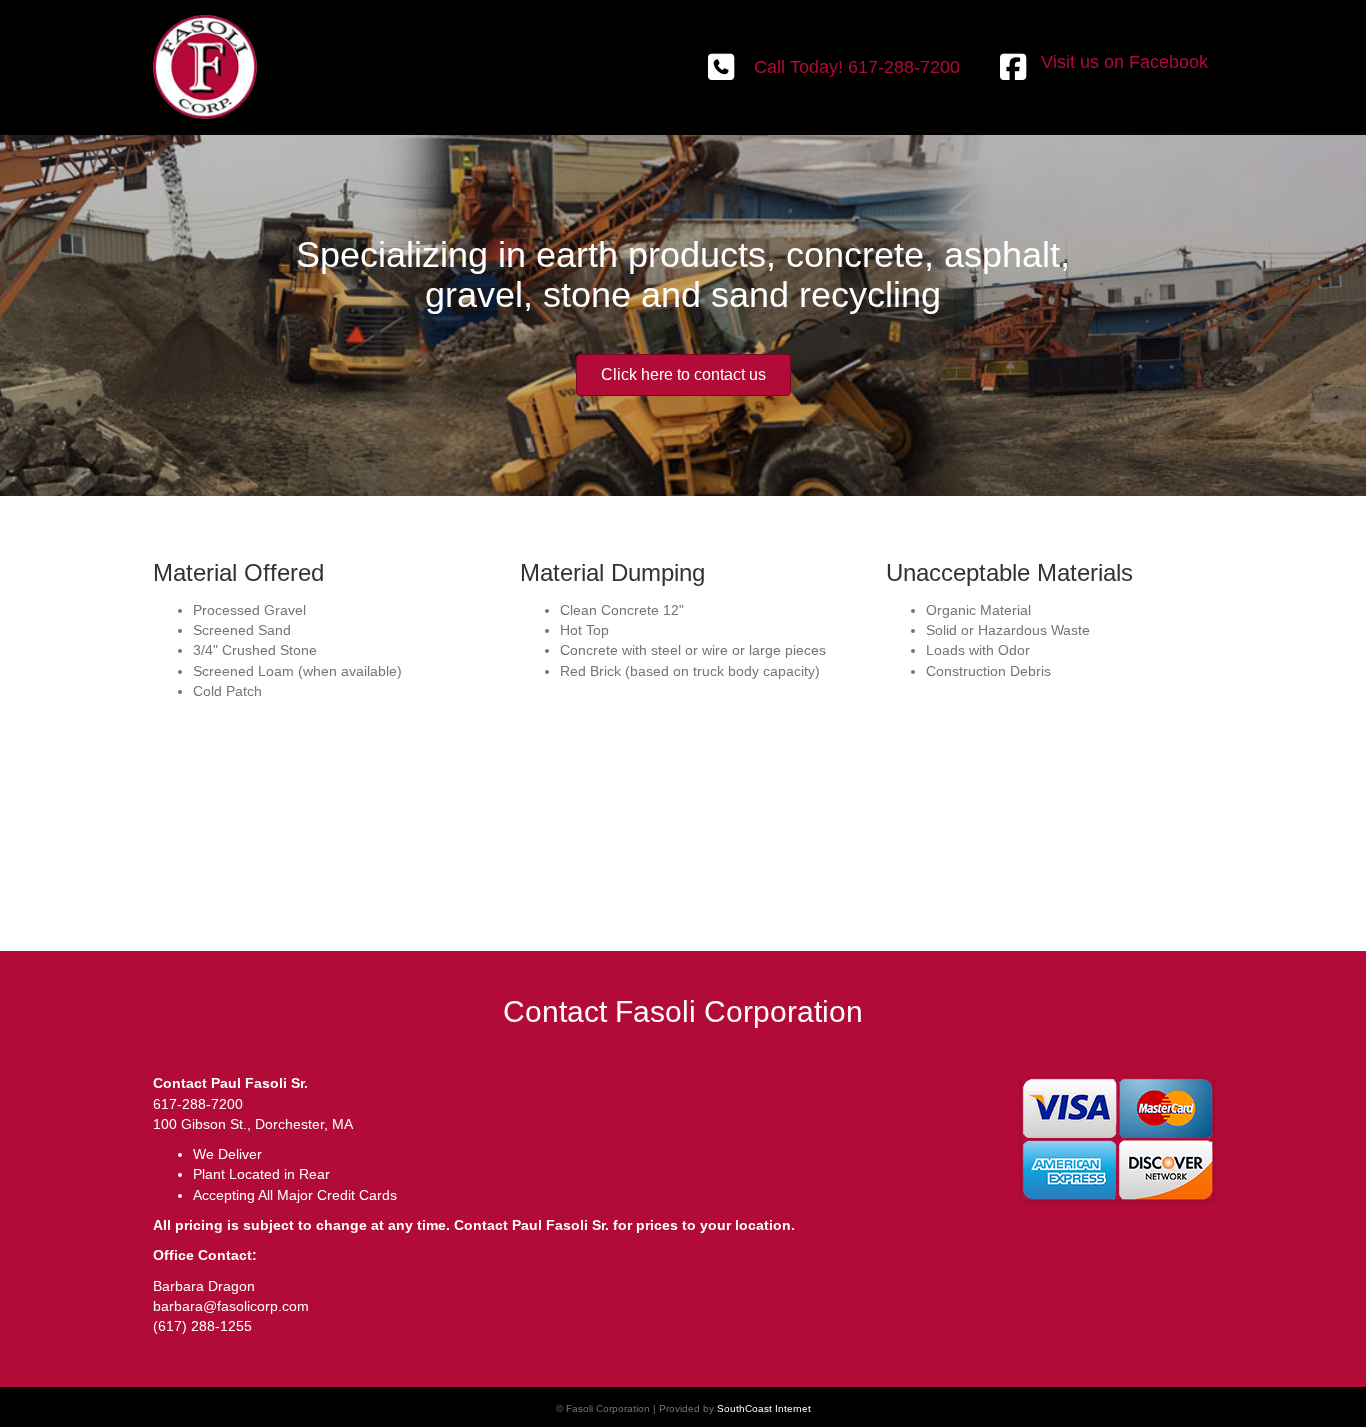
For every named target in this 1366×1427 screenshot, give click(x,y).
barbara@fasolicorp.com (231, 1306)
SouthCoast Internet (764, 1408)
